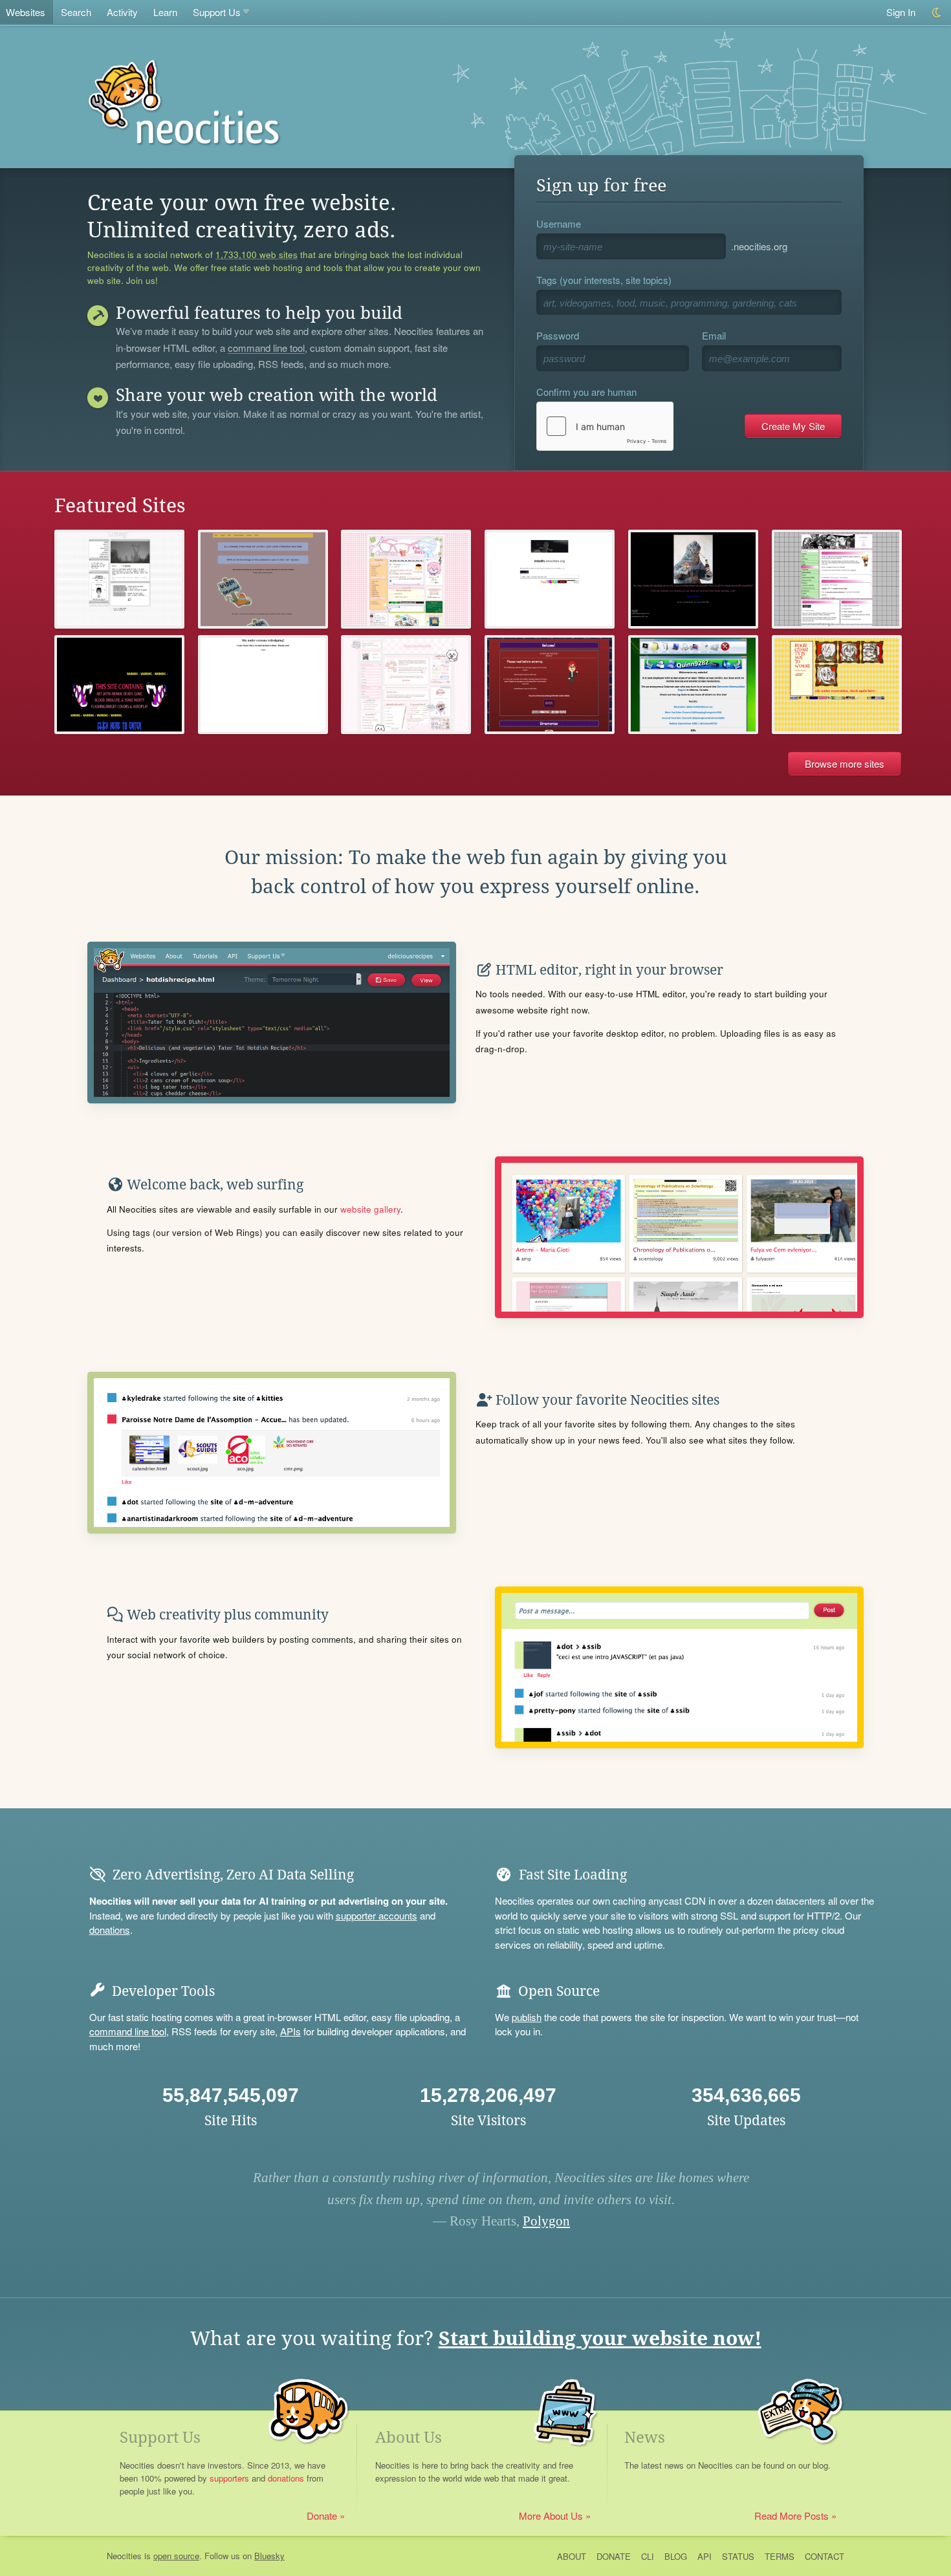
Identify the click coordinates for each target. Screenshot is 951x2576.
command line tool (266, 349)
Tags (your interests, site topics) (604, 280)
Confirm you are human (586, 392)
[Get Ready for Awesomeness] (263, 685)
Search (76, 12)
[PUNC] (837, 579)
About (572, 2556)
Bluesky (269, 2556)
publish (527, 2017)
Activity (122, 12)
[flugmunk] (263, 579)
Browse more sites (845, 763)
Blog (676, 2556)
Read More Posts (792, 2516)
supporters (229, 2478)
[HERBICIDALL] (837, 685)
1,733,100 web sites (257, 255)
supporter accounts (377, 1915)
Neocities (124, 2556)
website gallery (370, 1209)
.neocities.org (759, 246)
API (705, 2556)
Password (558, 335)
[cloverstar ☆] (406, 579)
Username (559, 223)
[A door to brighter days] (693, 579)
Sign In (901, 12)
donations (110, 1930)
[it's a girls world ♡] (406, 685)
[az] (550, 579)
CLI (648, 2556)
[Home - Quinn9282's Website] (693, 685)
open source (176, 2556)
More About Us (551, 2516)
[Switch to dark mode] (937, 13)
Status (738, 2556)
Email (714, 335)
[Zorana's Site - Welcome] (550, 685)
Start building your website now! (600, 2338)
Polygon (546, 2221)
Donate (322, 2516)
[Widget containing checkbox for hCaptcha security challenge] (605, 426)
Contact (825, 2556)
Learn (165, 12)
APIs (290, 2031)
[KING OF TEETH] (119, 685)
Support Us (217, 12)
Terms (780, 2556)
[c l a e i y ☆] (119, 579)
